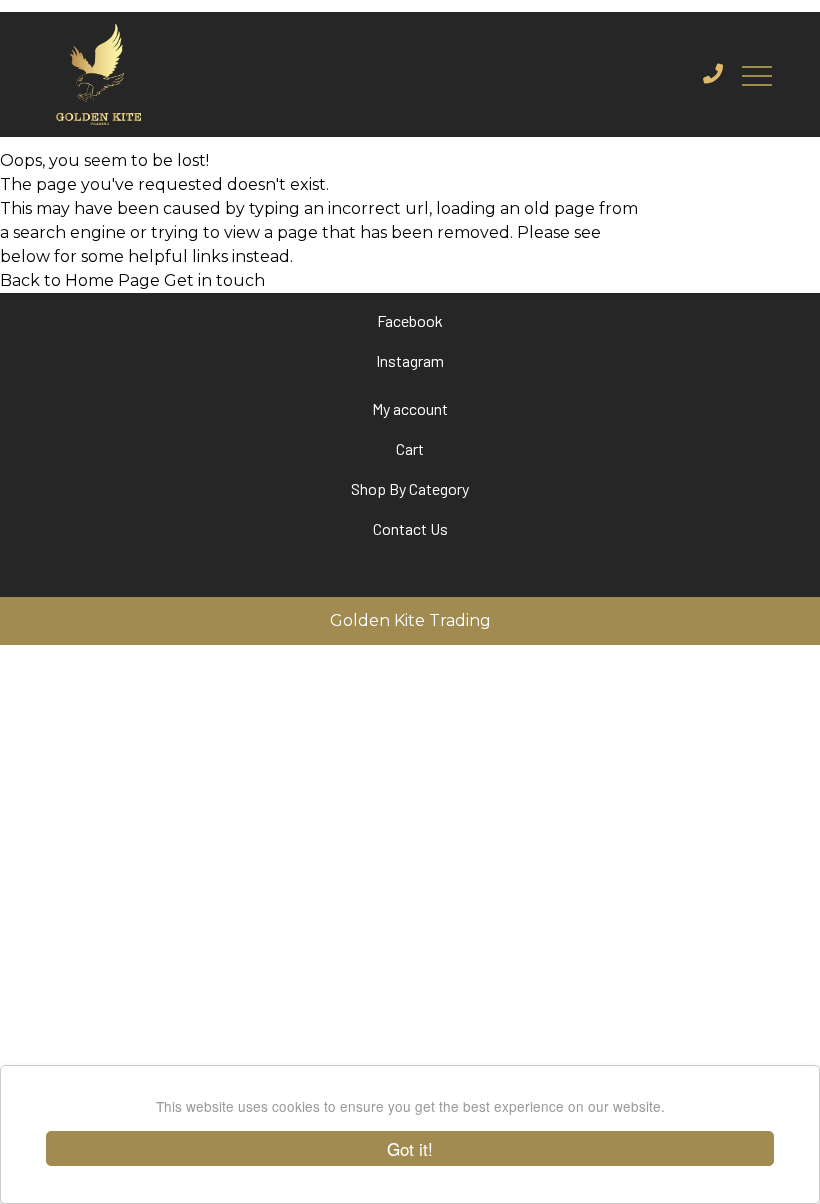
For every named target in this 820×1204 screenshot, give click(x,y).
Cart (410, 448)
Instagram (410, 360)
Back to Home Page (80, 280)
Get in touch (214, 280)
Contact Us (410, 528)
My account (410, 408)
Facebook (410, 320)
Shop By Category (410, 488)
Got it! (410, 1148)
